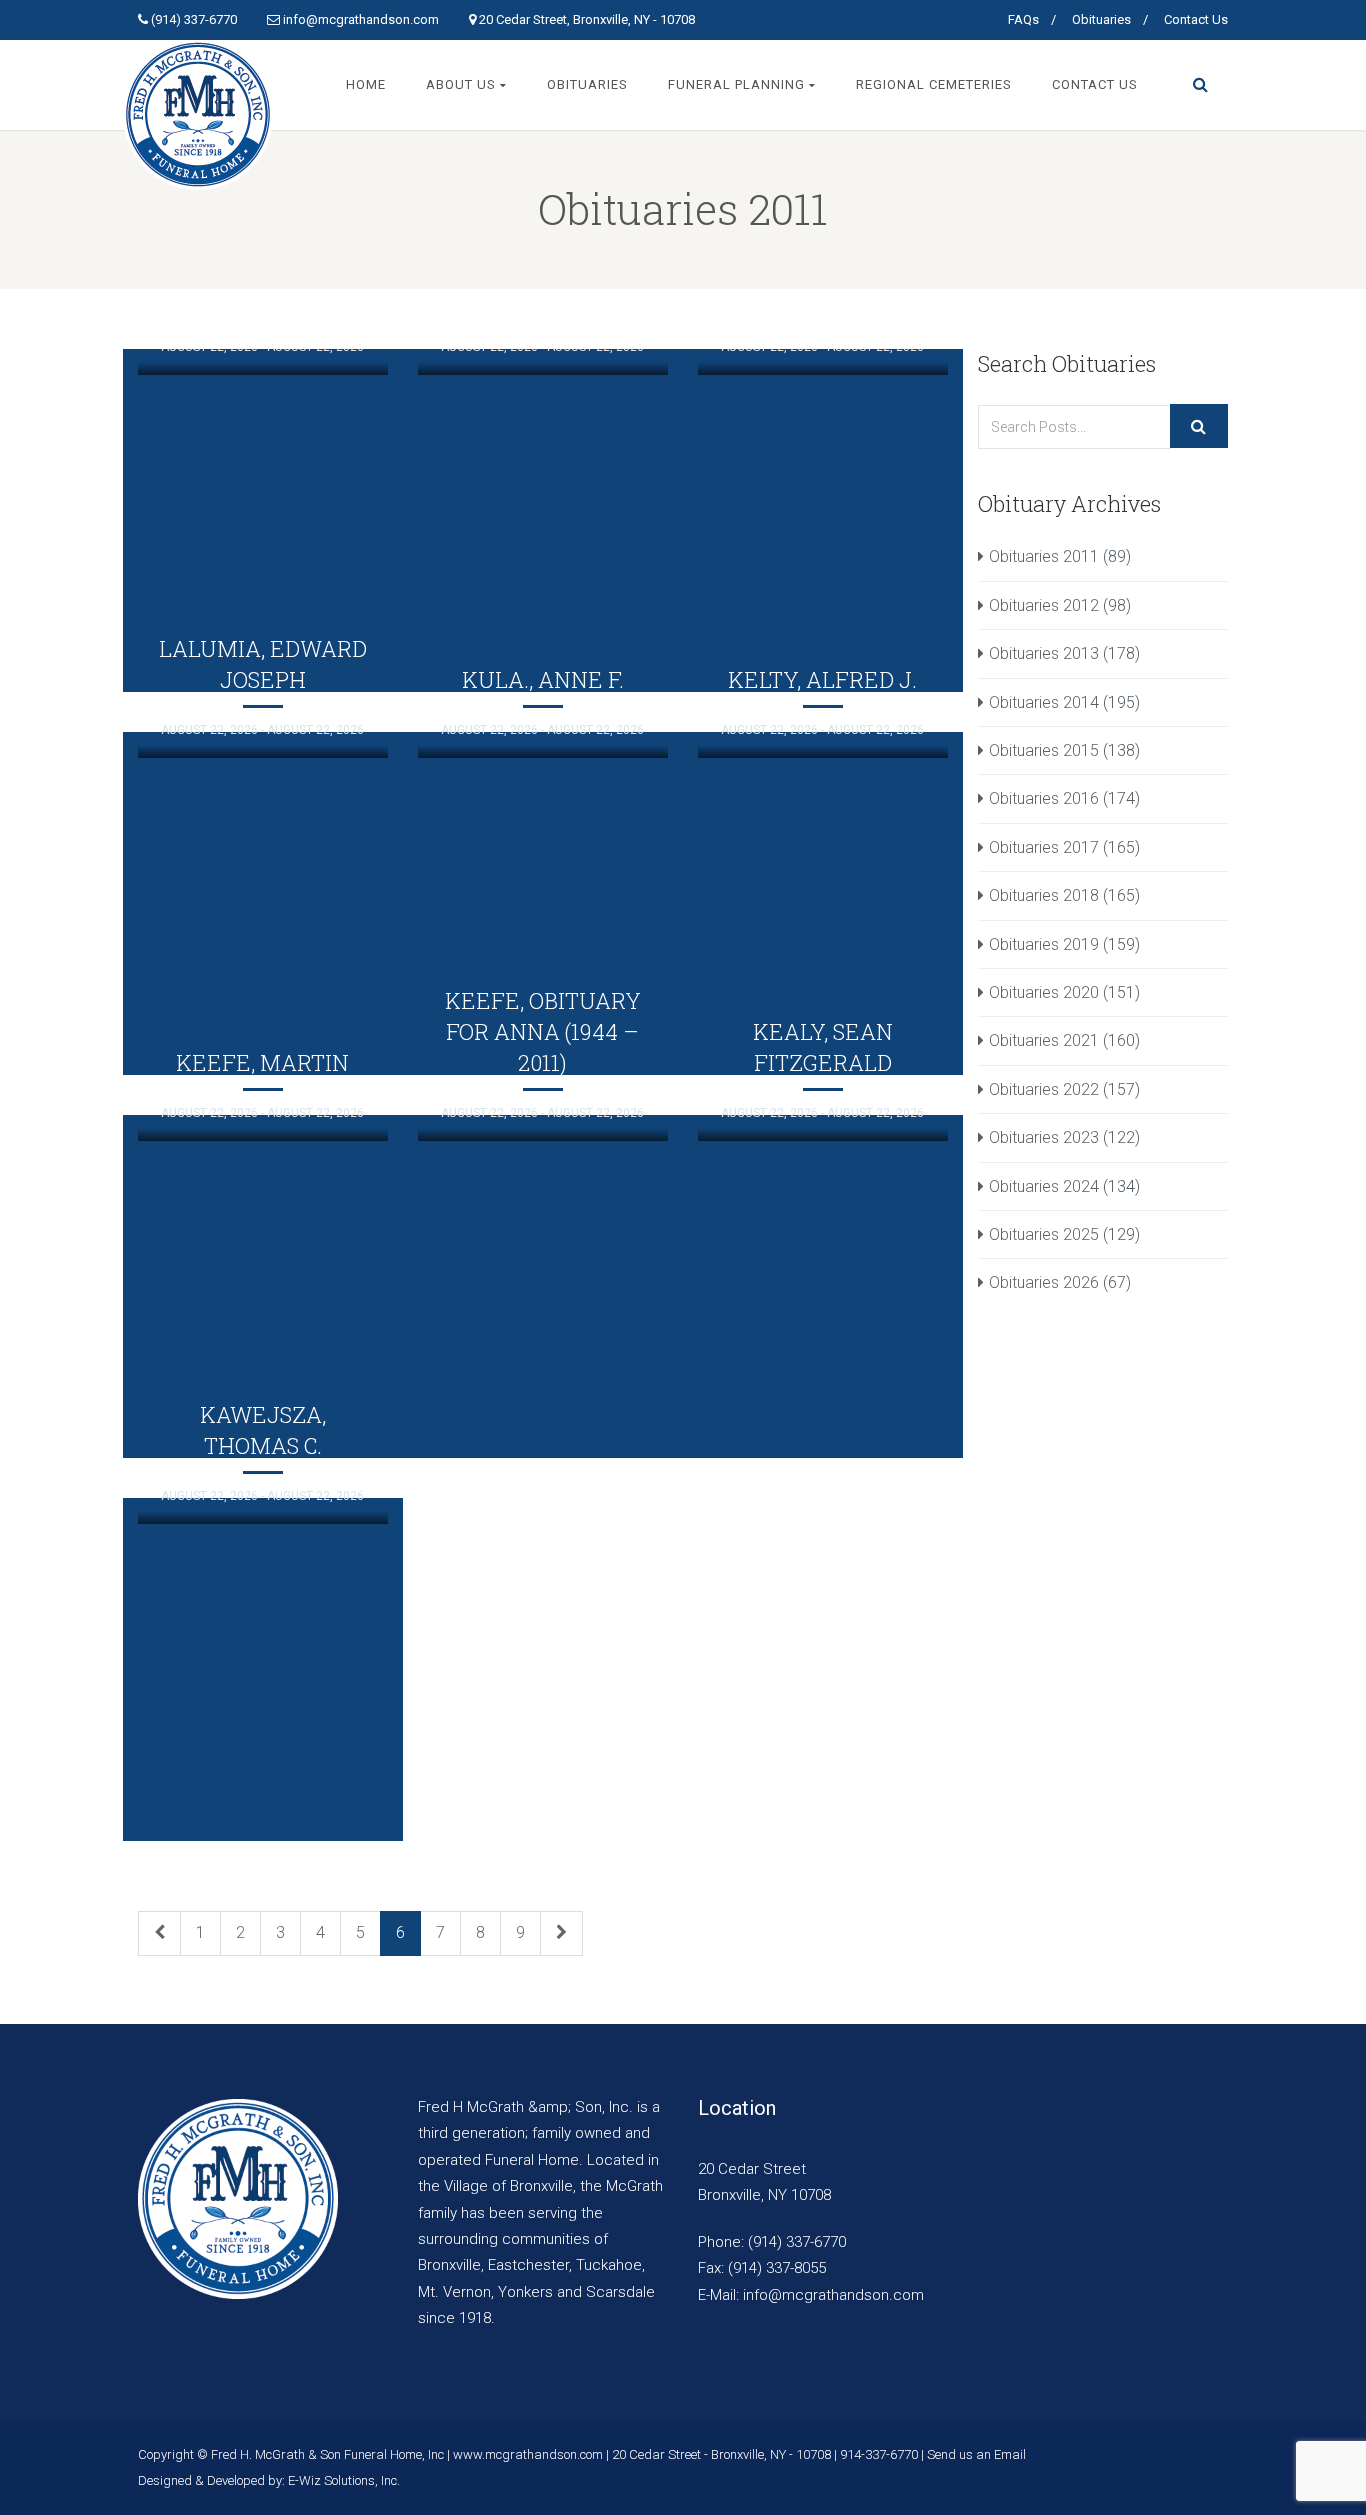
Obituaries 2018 (1044, 895)
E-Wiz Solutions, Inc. (344, 2480)
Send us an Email (976, 2454)
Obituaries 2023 (1044, 1137)
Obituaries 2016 (1044, 798)
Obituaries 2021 (1044, 1040)
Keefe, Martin (262, 1062)
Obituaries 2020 (1044, 992)
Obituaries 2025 (1044, 1234)
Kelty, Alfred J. (822, 679)
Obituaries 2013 (1044, 653)
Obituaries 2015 (1044, 750)
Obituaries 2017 (1044, 847)
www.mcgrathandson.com (528, 2454)
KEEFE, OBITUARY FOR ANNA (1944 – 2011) (543, 1031)
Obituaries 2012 (1044, 605)
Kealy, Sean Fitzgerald (823, 1047)
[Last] (561, 1933)
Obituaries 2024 (1044, 1186)
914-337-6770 (879, 2454)
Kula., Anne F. (543, 679)
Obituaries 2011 (1044, 556)
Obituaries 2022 (1044, 1089)
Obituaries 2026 (1044, 1282)
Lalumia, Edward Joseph (263, 664)
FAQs (1023, 19)
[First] (159, 1933)
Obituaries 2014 (1044, 702)
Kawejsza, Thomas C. (263, 1430)
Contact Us (1196, 19)
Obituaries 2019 (1044, 944)
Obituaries (1101, 19)
